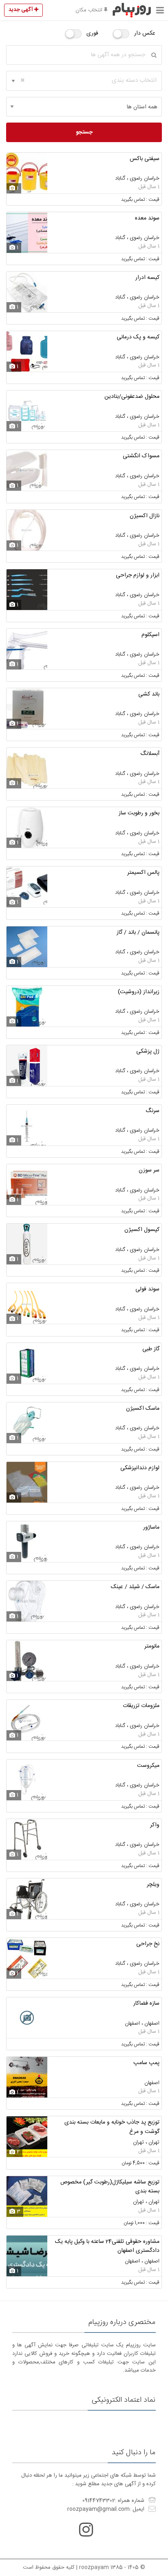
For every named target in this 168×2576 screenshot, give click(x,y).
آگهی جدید (21, 10)
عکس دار (145, 33)
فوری (92, 33)
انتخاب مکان (90, 10)
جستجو (84, 132)
